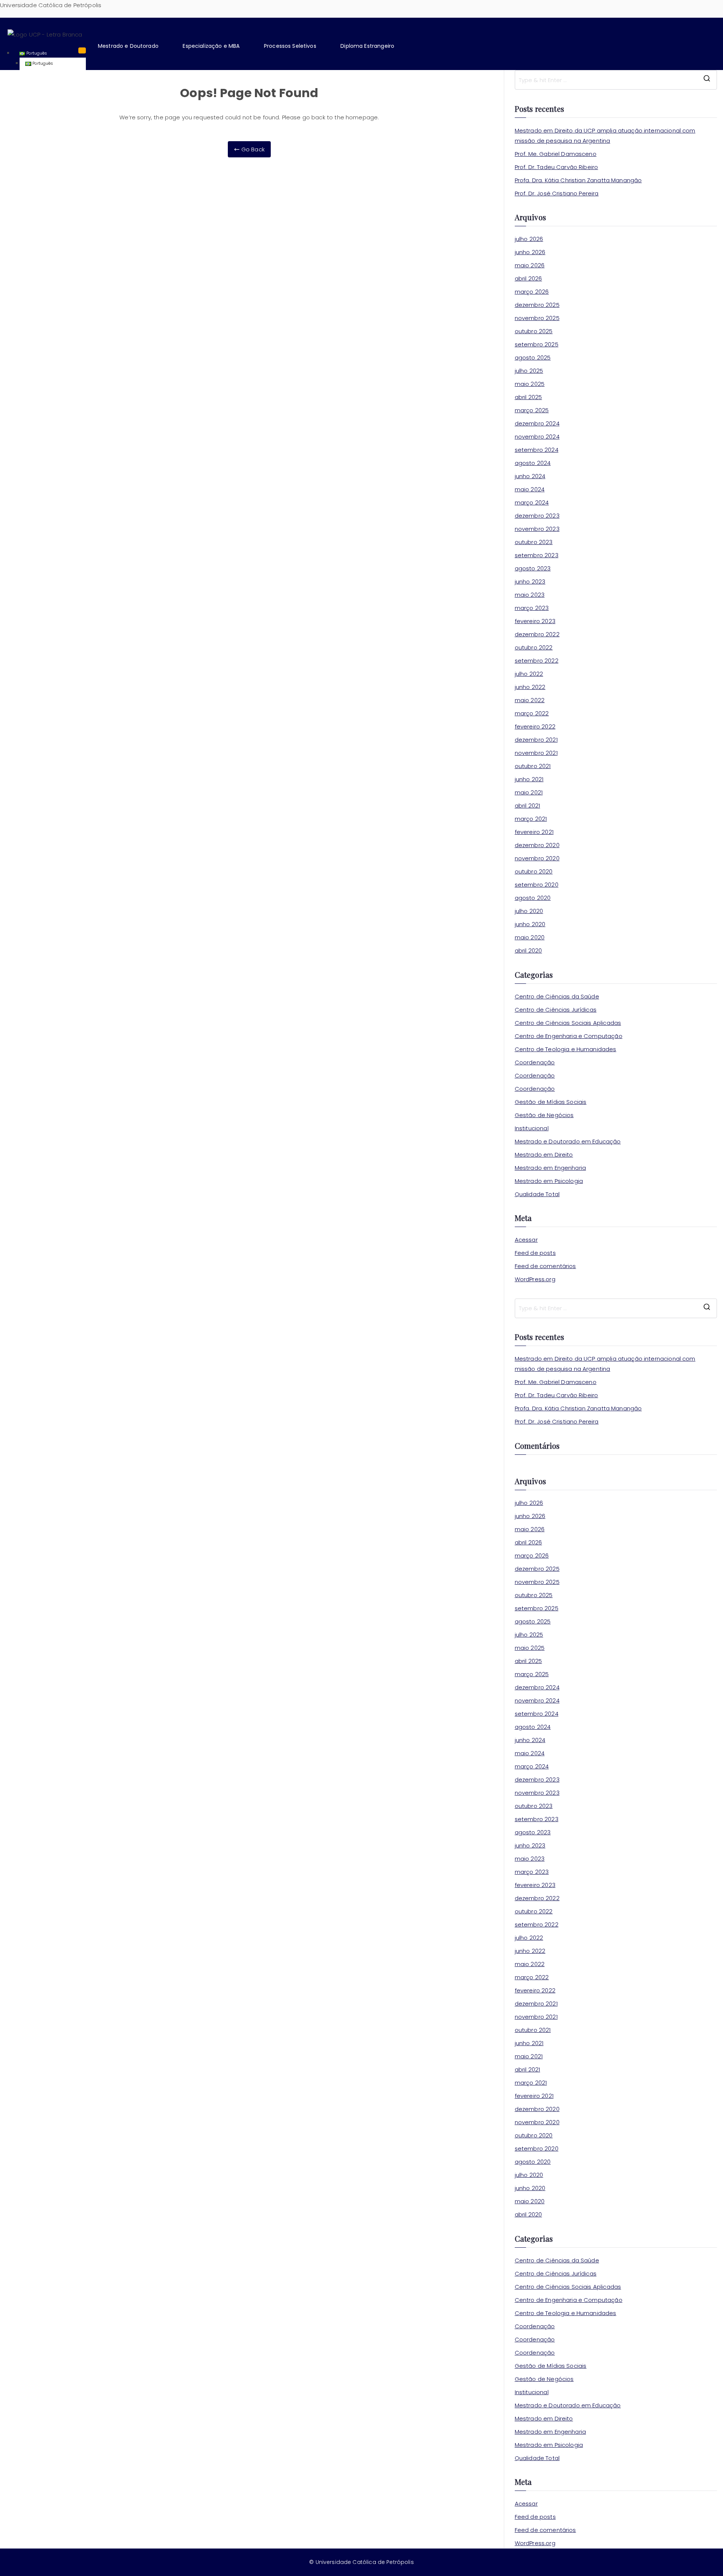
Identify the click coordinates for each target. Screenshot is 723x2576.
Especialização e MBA (211, 46)
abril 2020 (529, 950)
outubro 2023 (534, 542)
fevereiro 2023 (535, 621)
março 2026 (532, 292)
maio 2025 (530, 384)
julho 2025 (529, 371)
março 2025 (532, 410)
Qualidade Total (537, 1194)
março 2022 (532, 713)
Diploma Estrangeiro (367, 46)
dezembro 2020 (537, 845)
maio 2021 (529, 792)
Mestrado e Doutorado (128, 46)
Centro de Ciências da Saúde (557, 996)
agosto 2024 (533, 463)
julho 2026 (529, 239)
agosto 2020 (533, 898)
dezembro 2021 (536, 740)
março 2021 (531, 819)
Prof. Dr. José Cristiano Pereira (557, 193)
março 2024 (532, 502)
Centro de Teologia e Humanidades (566, 1049)
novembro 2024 (537, 437)
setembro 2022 (537, 661)
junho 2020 (530, 924)
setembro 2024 (537, 450)
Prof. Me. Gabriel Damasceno (556, 154)
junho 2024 (530, 476)
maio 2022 (530, 700)
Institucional (532, 1128)
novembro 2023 (537, 529)
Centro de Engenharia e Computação (569, 1036)
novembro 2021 (536, 753)
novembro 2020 (537, 858)
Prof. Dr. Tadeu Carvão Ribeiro (557, 167)
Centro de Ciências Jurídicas (556, 1010)
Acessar (526, 1240)
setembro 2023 (537, 555)
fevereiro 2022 (535, 726)
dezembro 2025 (537, 305)
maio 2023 (530, 595)
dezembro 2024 (537, 423)
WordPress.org (535, 1279)
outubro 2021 (533, 766)
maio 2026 (530, 265)
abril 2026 (529, 278)
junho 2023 (530, 582)
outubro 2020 (534, 871)
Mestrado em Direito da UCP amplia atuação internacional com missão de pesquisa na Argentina (605, 136)
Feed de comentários (545, 1266)
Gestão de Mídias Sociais (551, 1102)
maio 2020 (530, 937)
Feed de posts (535, 1253)
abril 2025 (529, 397)
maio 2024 (530, 489)
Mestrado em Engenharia (550, 1168)
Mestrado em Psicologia (549, 1181)
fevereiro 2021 (534, 832)
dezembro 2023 (537, 516)
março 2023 (532, 608)
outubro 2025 (534, 331)
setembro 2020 (537, 885)
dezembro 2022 (537, 634)
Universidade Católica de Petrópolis (51, 5)
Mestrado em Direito (544, 1155)
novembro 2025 (537, 318)
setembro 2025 (537, 344)
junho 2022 (530, 687)
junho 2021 (529, 779)
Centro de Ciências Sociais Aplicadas (568, 1023)
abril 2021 (528, 806)
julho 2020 (529, 911)
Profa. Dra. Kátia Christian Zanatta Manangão (578, 180)
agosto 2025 (533, 357)
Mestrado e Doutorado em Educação (568, 1141)
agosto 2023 (533, 568)
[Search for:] (616, 80)
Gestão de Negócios (544, 1115)
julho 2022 (529, 674)
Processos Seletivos (290, 46)
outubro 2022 (534, 647)
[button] (133, 46)
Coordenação (535, 1062)
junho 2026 (530, 252)
